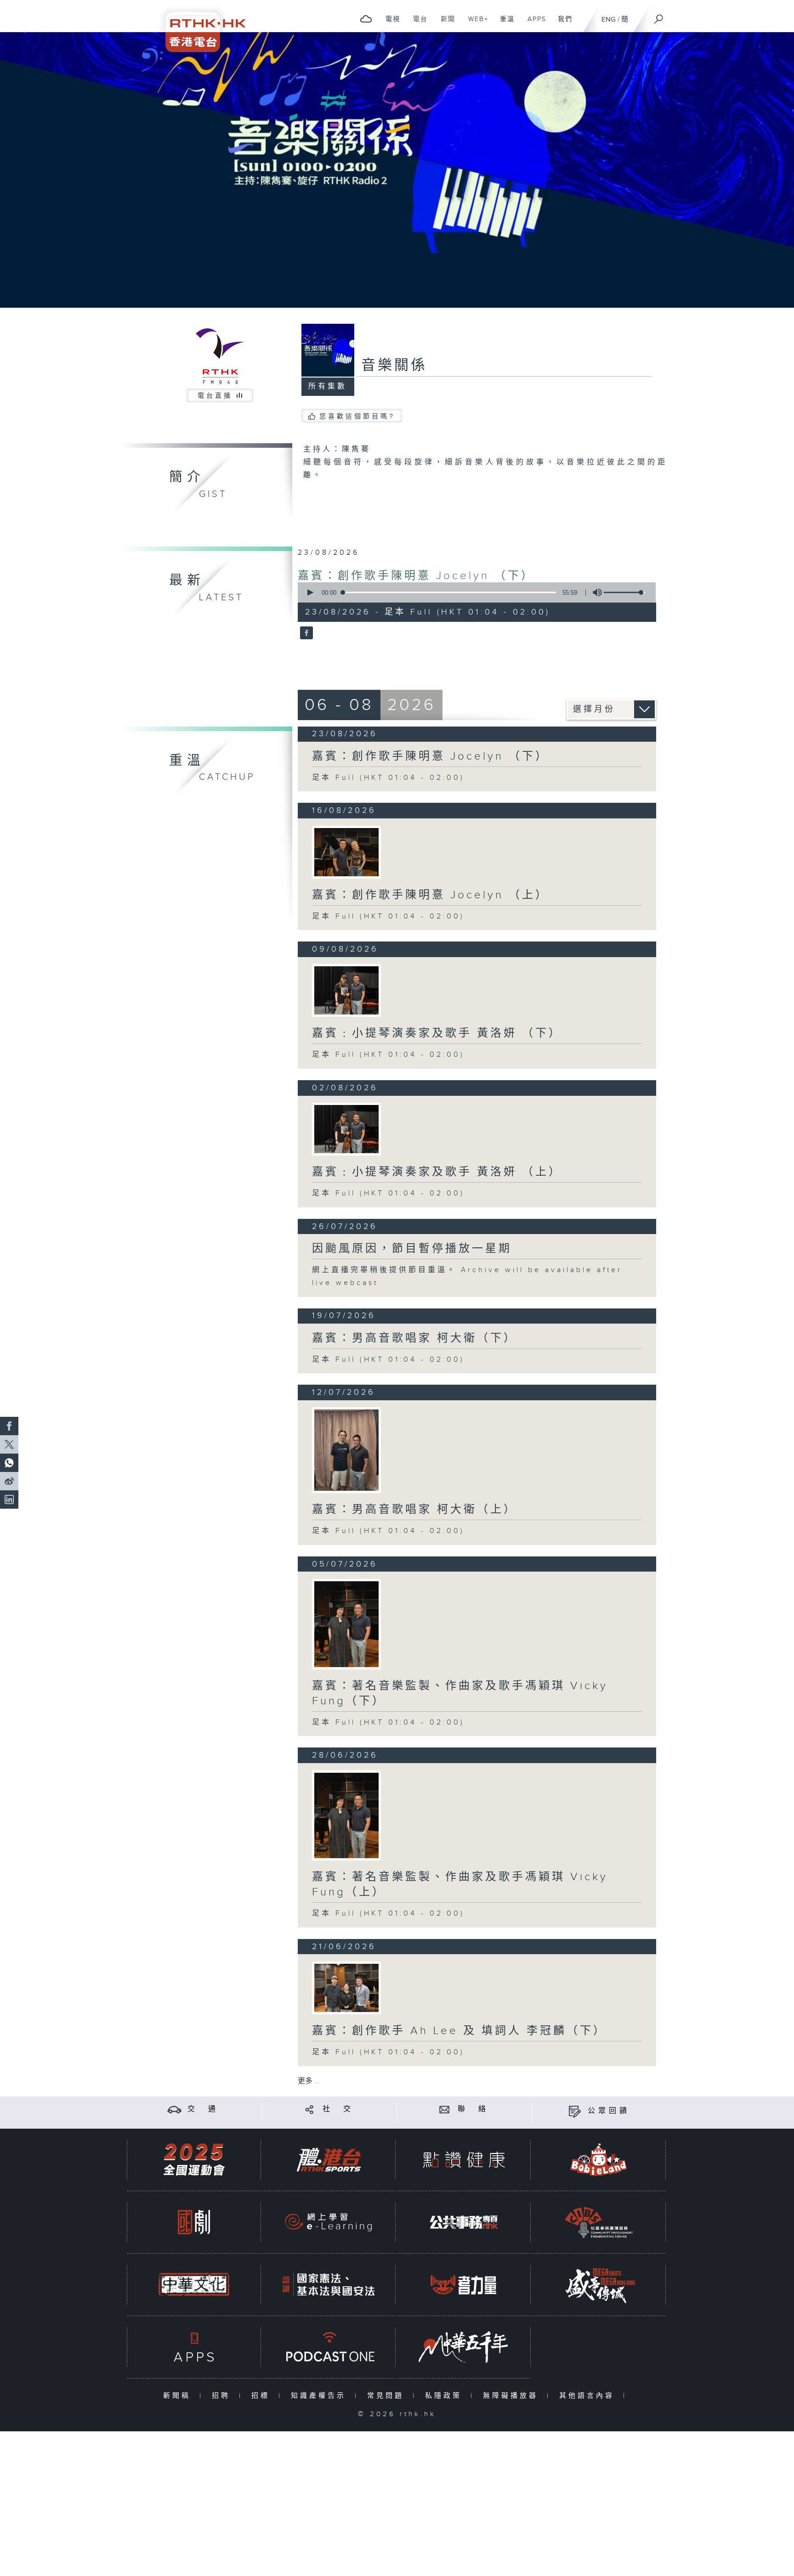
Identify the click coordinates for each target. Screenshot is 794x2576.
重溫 (504, 24)
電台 (417, 24)
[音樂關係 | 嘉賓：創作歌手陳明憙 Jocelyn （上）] (346, 852)
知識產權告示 (320, 2396)
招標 (263, 2396)
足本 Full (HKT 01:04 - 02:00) (388, 778)
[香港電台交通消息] (174, 2109)
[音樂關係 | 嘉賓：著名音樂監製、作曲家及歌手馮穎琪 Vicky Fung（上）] (346, 1816)
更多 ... (309, 2081)
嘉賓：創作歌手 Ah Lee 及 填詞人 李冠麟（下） (459, 2031)
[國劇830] (194, 2222)
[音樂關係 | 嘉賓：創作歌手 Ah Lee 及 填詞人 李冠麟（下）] (346, 1988)
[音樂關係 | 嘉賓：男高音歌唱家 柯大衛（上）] (346, 1450)
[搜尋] (659, 16)
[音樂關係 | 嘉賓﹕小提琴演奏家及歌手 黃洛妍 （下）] (346, 990)
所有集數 (328, 386)
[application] (473, 592)
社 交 (338, 2109)
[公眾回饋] (575, 2111)
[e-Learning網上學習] (329, 2222)
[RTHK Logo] (199, 26)
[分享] (309, 2109)
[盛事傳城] (599, 2285)
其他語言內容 (589, 2396)
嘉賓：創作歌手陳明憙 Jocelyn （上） (430, 895)
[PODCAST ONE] (329, 2347)
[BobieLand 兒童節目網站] (599, 2160)
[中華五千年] (464, 2347)
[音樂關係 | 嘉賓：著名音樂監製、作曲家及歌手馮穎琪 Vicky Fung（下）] (346, 1624)
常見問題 (388, 2396)
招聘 (223, 2396)
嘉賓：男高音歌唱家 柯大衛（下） (414, 1338)
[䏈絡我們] (445, 2109)
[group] (595, 592)
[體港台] (329, 2160)
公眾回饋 (609, 2111)
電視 (389, 24)
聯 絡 (473, 2109)
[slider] (624, 592)
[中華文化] (194, 2285)
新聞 (445, 24)
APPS (533, 24)
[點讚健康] (464, 2160)
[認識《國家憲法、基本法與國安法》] (329, 2285)
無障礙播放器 (513, 2396)
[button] (310, 592)
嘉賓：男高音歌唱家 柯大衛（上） (414, 1510)
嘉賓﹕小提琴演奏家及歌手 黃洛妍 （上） (437, 1172)
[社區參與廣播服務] (599, 2222)
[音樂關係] (305, 634)
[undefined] (366, 19)
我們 (562, 24)
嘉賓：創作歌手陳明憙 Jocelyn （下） (416, 576)
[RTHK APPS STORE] (194, 2347)
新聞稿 (179, 2396)
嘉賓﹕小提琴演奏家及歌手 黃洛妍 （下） (437, 1033)
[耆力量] (464, 2285)
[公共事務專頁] (464, 2222)
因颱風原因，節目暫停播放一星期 (412, 1249)
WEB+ (475, 24)
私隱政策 (445, 2396)
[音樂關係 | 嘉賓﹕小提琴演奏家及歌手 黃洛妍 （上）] (346, 1129)
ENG (609, 20)
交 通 (203, 2109)
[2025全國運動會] (194, 2160)
